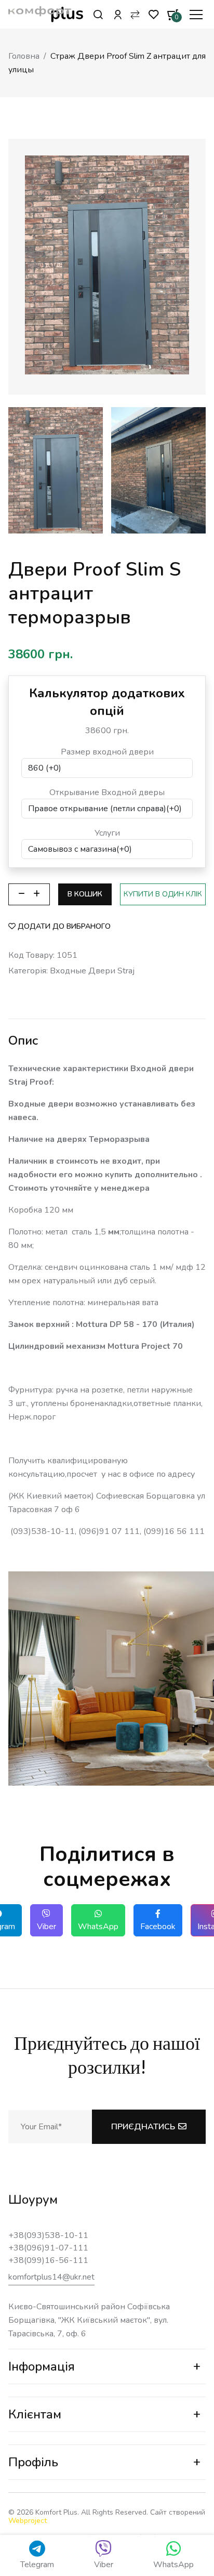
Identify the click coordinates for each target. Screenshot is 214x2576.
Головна (24, 56)
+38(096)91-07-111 (48, 2248)
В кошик (85, 894)
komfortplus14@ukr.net (51, 2277)
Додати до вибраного (64, 926)
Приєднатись (143, 2127)
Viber (46, 1927)
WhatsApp (98, 1927)
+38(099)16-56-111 (48, 2260)
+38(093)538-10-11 (48, 2235)
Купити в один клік (163, 894)
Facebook (158, 1927)
